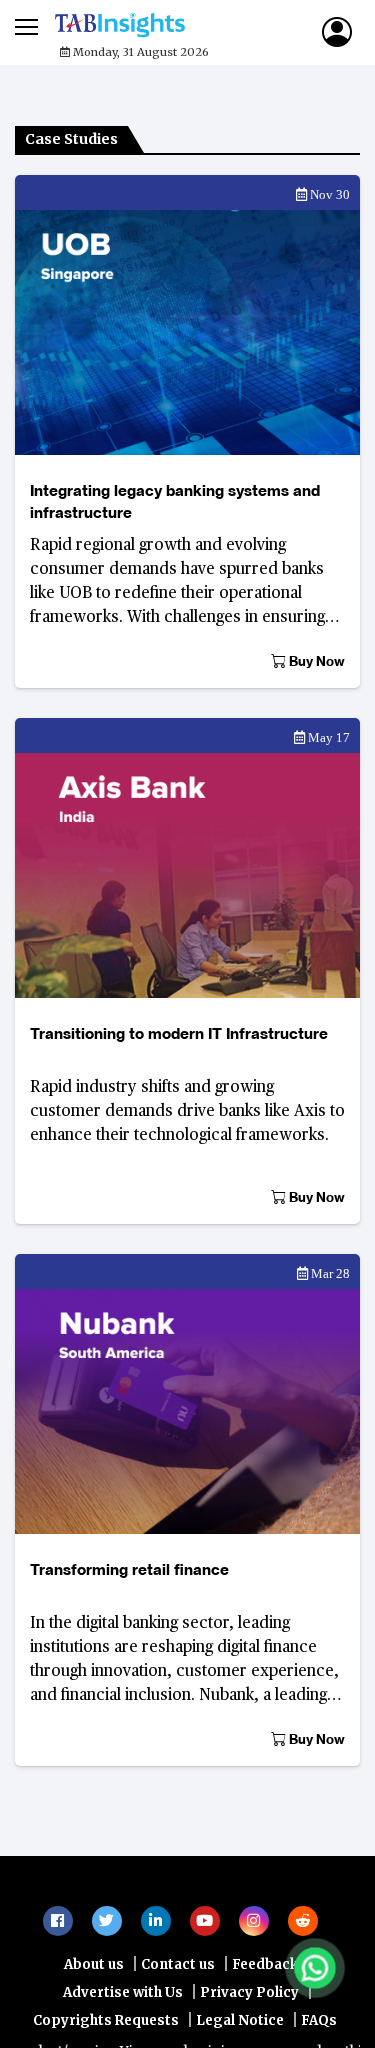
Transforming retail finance (129, 1569)
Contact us (178, 2024)
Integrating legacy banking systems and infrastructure (175, 501)
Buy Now (315, 661)
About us (94, 2024)
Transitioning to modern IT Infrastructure (179, 1033)
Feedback (265, 2024)
